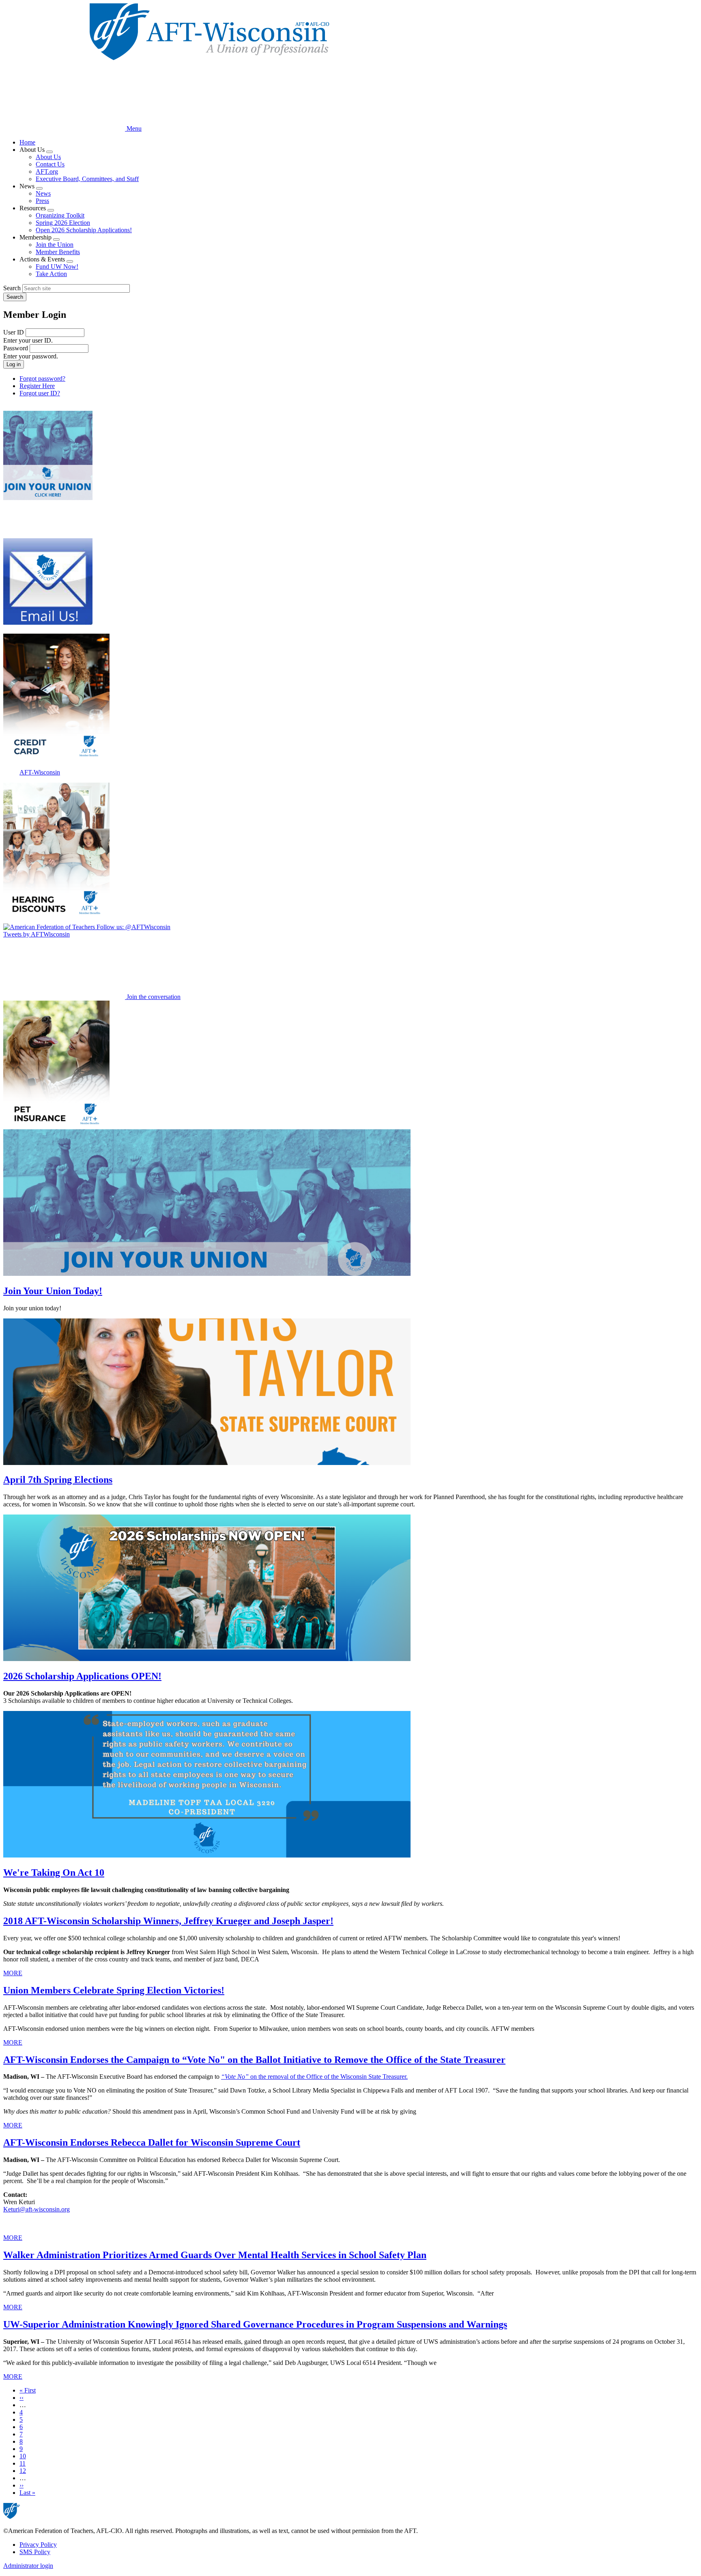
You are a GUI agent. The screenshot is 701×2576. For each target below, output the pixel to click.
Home (27, 142)
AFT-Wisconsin (40, 772)
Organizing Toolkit (60, 215)
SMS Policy (35, 2552)
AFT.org (47, 172)
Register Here (37, 386)
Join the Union (55, 245)
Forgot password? (42, 379)
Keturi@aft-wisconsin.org (37, 2209)
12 (23, 2471)
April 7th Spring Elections (58, 1480)
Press (42, 201)
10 (23, 2456)
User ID (14, 332)
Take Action (51, 274)
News (43, 193)
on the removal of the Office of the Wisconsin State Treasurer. (314, 2077)
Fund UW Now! (57, 266)
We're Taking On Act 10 (54, 1873)
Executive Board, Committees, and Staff (87, 179)
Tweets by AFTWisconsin (37, 934)
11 (23, 2463)
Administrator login (28, 2566)
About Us (48, 157)
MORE (13, 1973)
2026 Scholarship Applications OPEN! (82, 1676)
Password (16, 348)
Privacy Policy (38, 2545)
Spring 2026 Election (63, 223)
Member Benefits (58, 252)
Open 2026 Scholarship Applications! (84, 230)
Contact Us (50, 164)
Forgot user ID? (40, 393)
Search (12, 288)
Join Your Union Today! (53, 1291)
